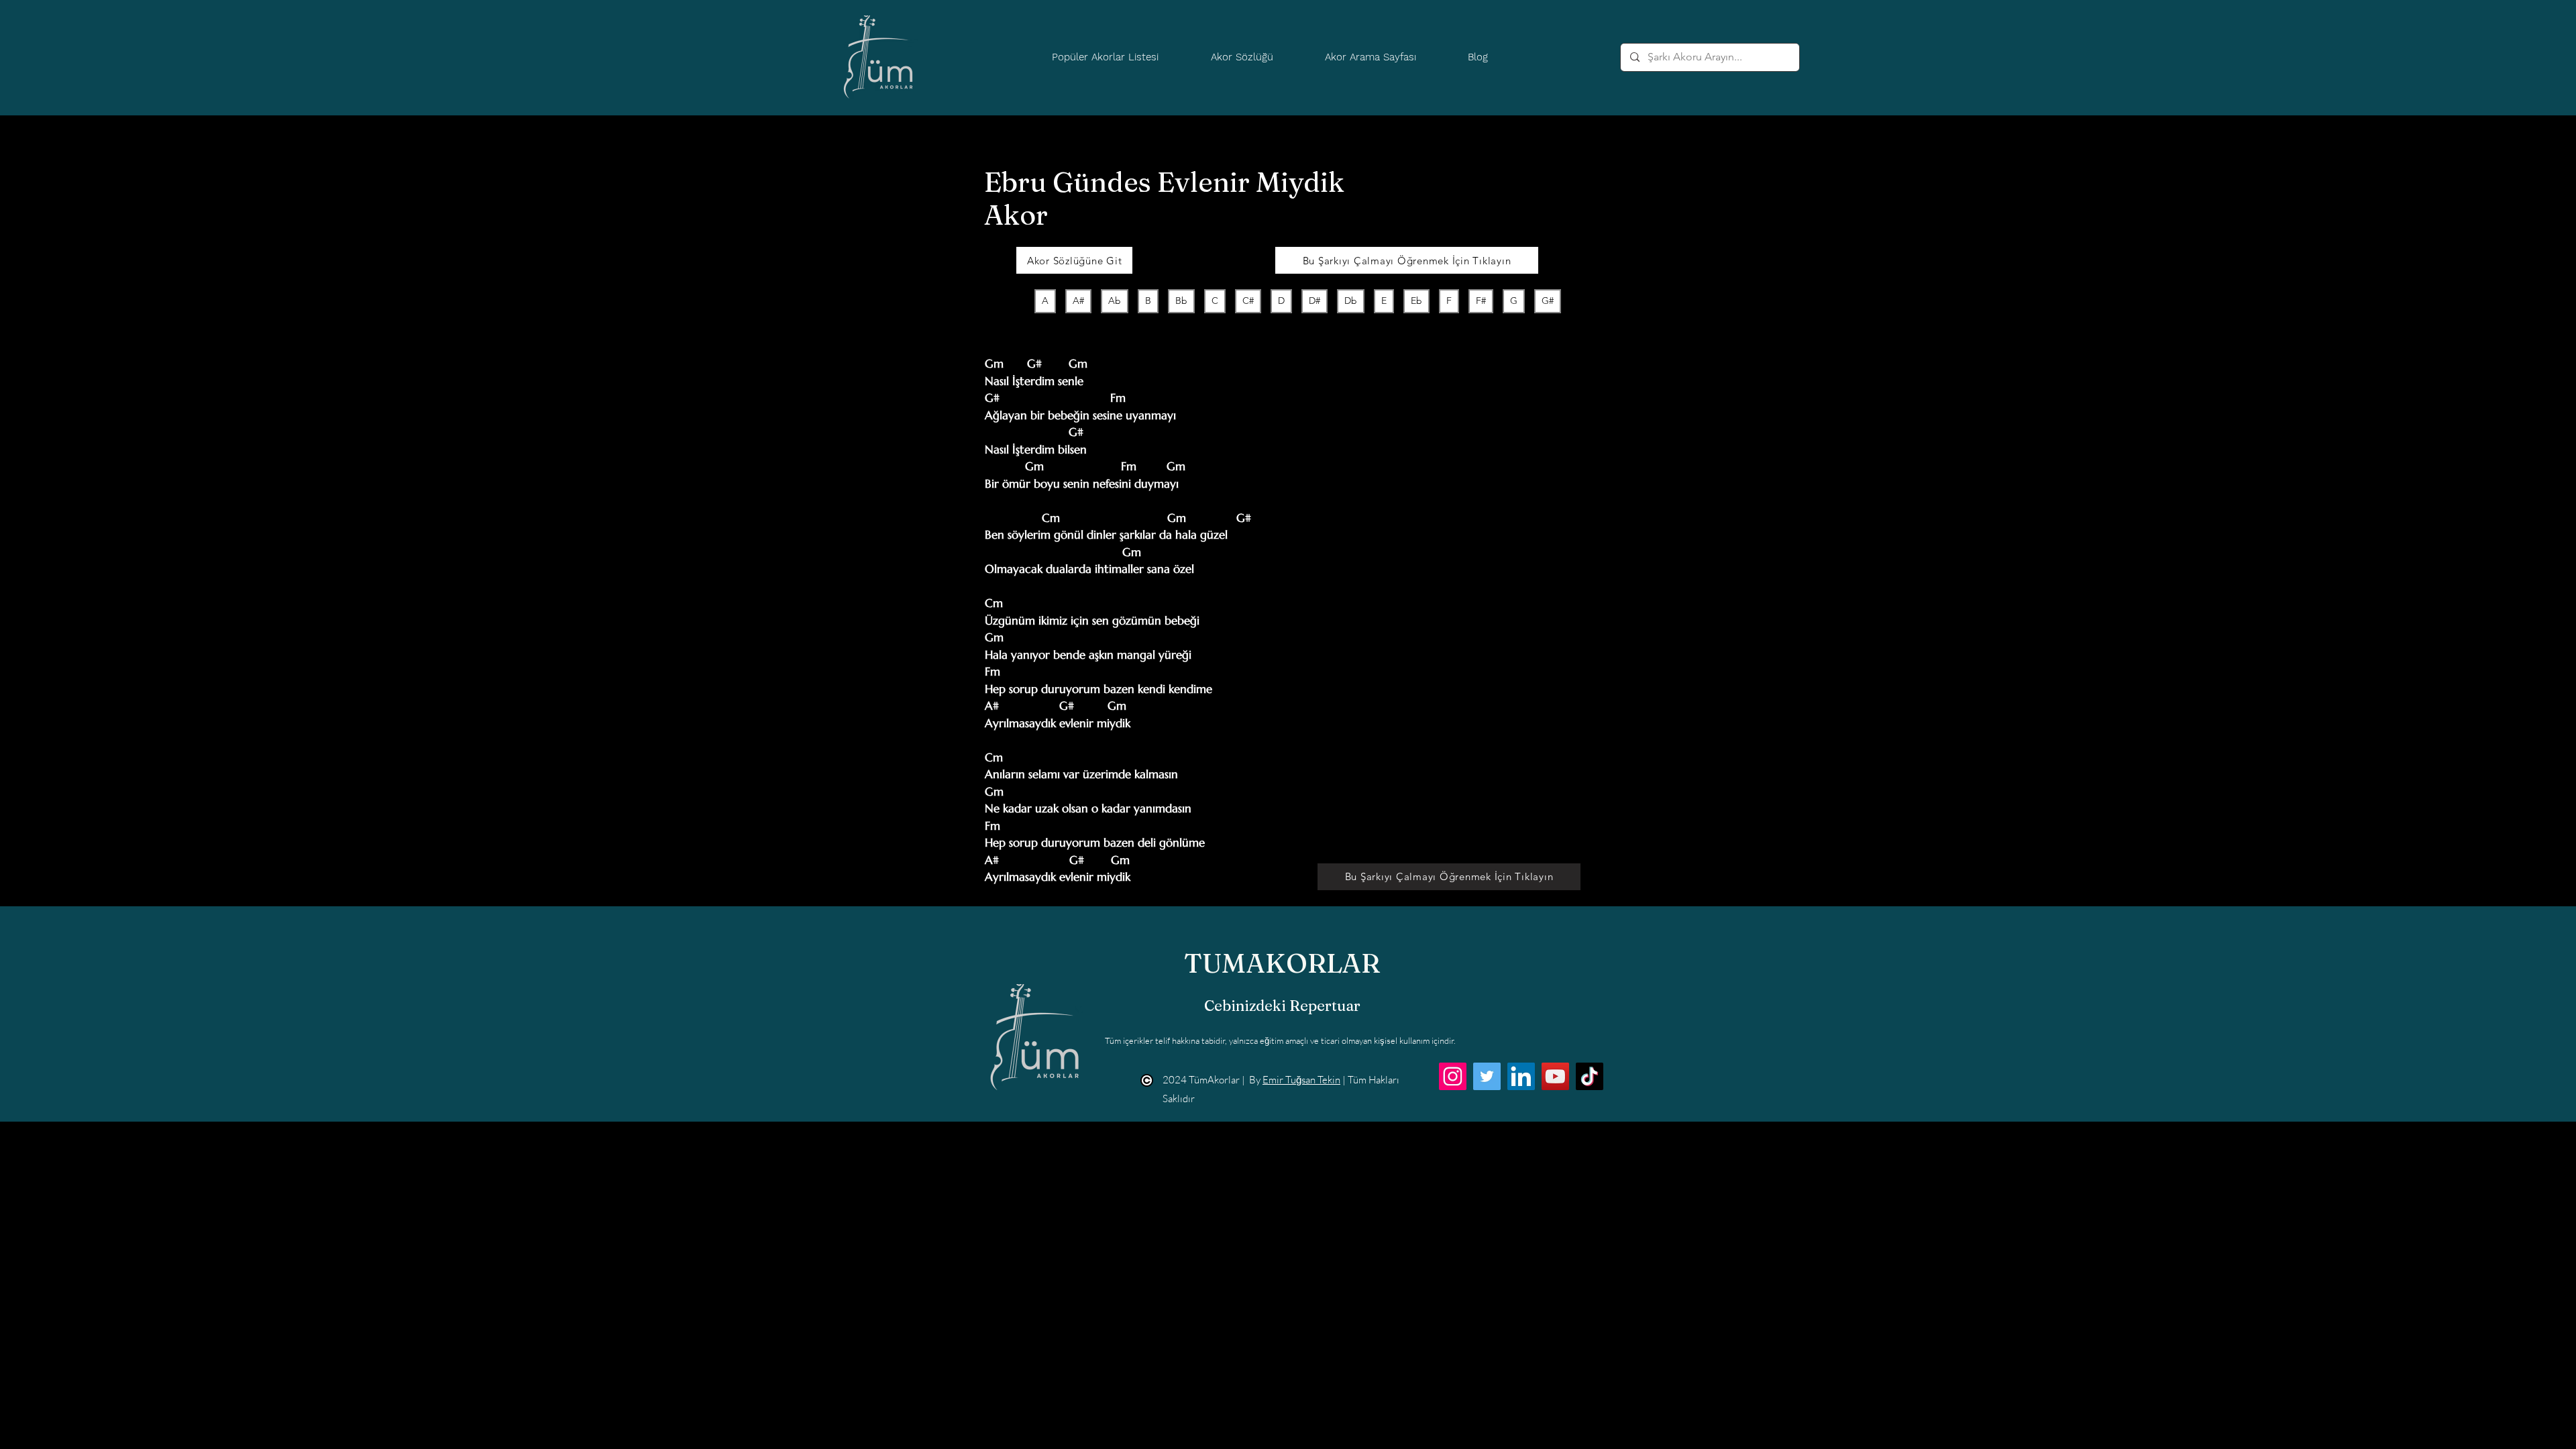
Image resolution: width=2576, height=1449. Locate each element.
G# (1548, 301)
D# (1314, 301)
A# (1078, 301)
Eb (1416, 301)
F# (1481, 301)
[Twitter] (1487, 1076)
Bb (1181, 301)
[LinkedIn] (1521, 1076)
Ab (1115, 301)
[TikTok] (1590, 1076)
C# (1248, 301)
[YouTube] (1555, 1076)
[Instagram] (1453, 1076)
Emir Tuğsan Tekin (1301, 1080)
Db (1351, 301)
